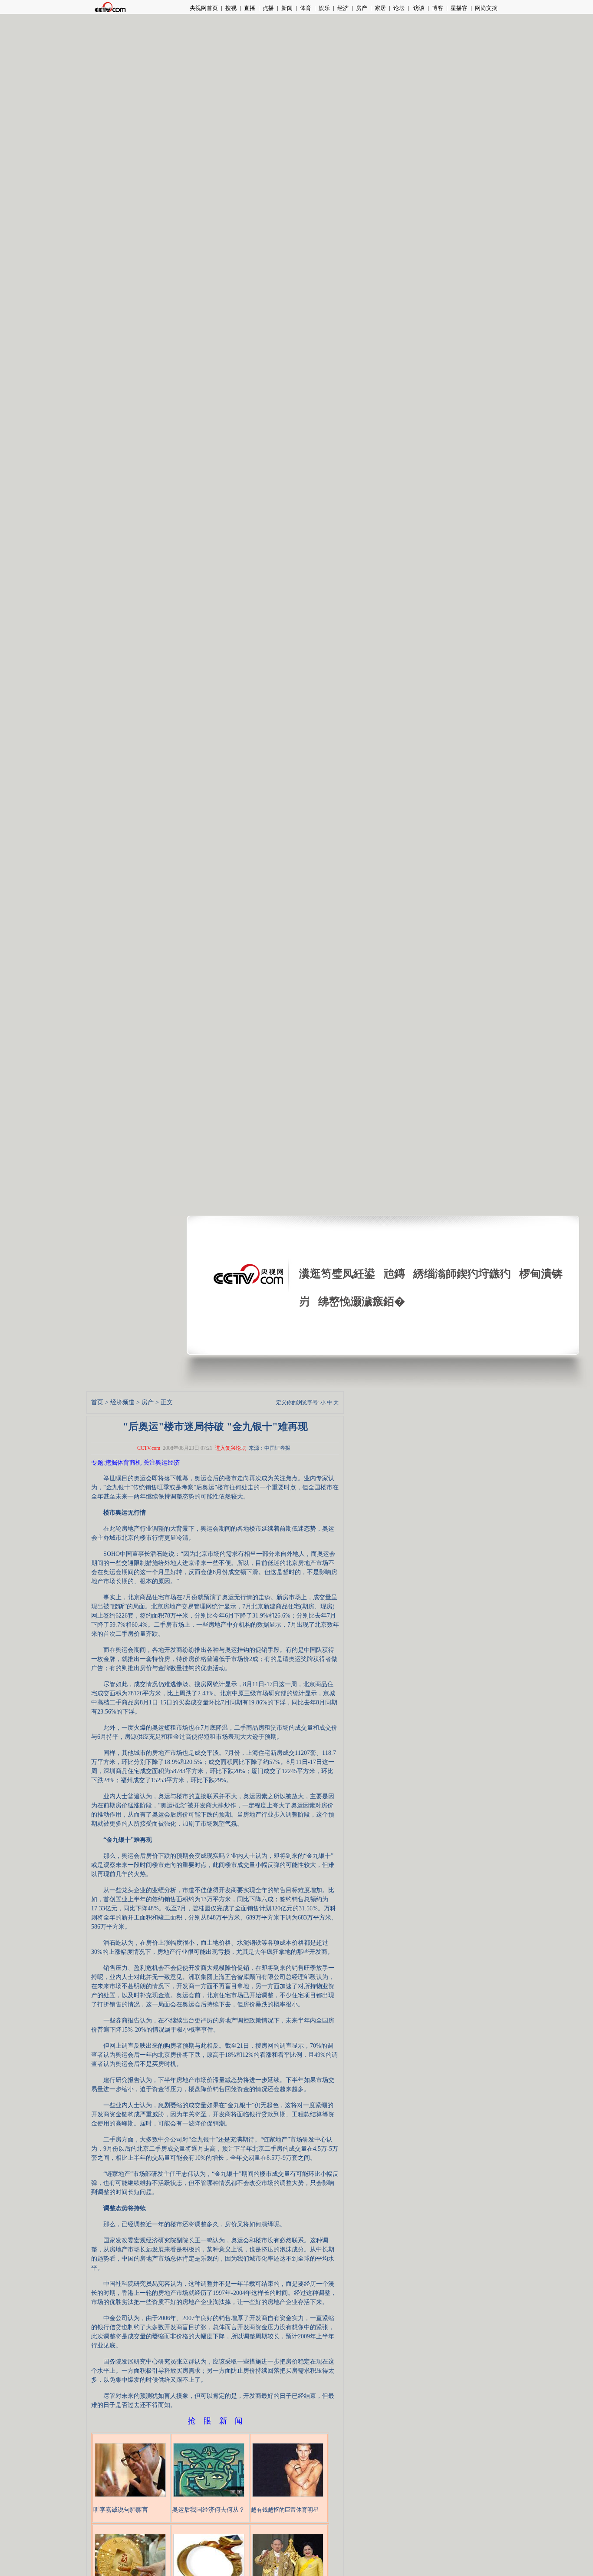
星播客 (459, 8)
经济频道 (122, 1402)
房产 (362, 8)
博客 (438, 8)
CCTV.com (149, 1448)
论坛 (399, 8)
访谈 (418, 8)
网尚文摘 (486, 8)
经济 (343, 8)
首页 (97, 1402)
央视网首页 (204, 8)
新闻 (287, 8)
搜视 (231, 8)
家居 (380, 8)
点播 (268, 8)
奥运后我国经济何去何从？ (208, 2510)
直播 (250, 8)
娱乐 (324, 8)
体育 (306, 8)
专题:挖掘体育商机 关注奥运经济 (135, 1463)
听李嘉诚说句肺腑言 (121, 2510)
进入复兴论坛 (231, 1448)
